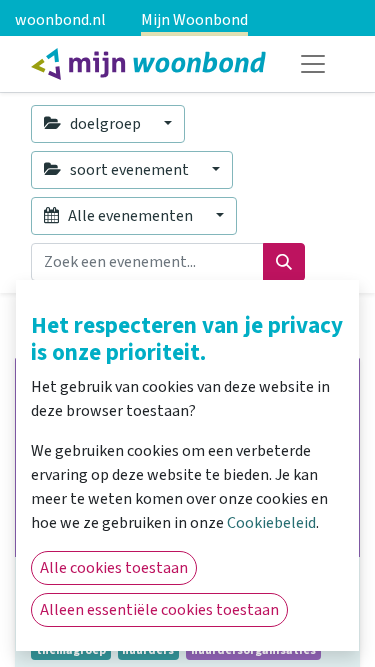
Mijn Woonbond (194, 20)
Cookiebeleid (271, 523)
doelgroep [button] (105, 124)
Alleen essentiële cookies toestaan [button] (159, 610)
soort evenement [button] (129, 170)
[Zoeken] (284, 262)
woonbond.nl (60, 20)
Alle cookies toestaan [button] (114, 568)
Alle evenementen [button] (130, 216)
